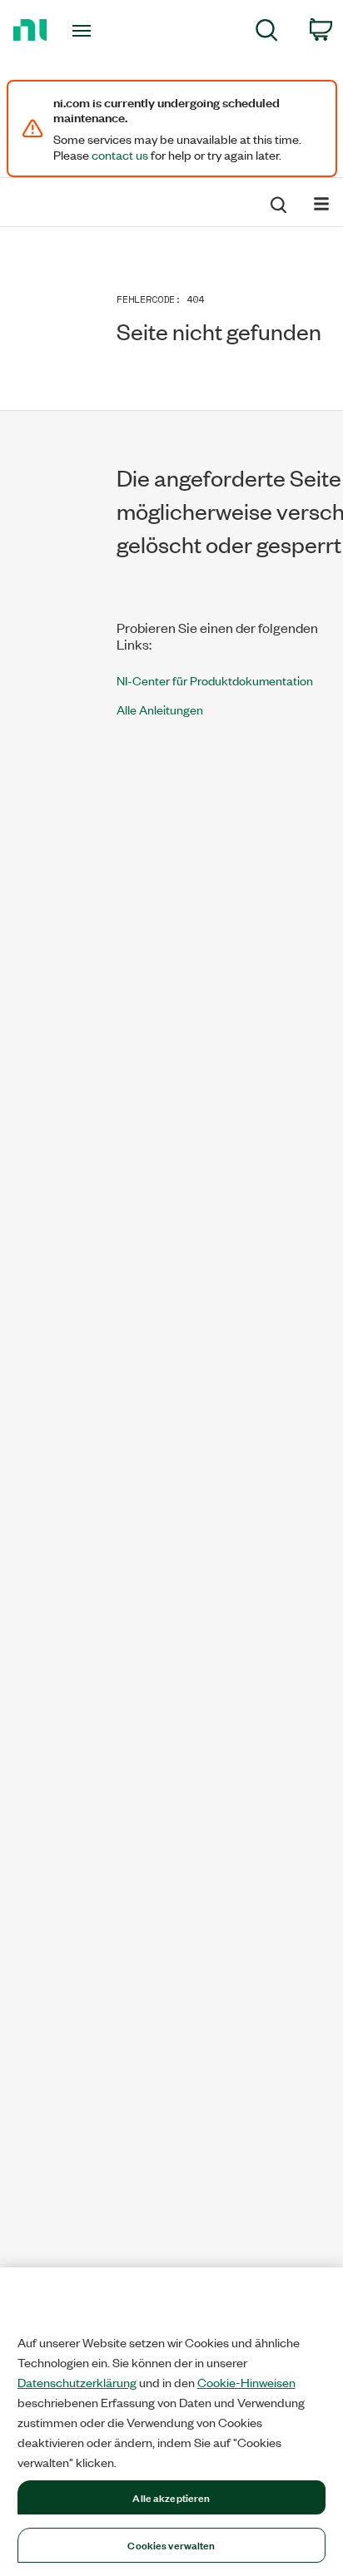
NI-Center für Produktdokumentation (215, 680)
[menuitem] (267, 33)
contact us (120, 155)
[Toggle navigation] (85, 31)
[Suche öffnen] (277, 202)
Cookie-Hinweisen (246, 2382)
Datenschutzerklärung (77, 2382)
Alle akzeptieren (171, 2497)
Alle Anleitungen (160, 709)
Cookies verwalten (171, 2544)
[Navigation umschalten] (321, 203)
